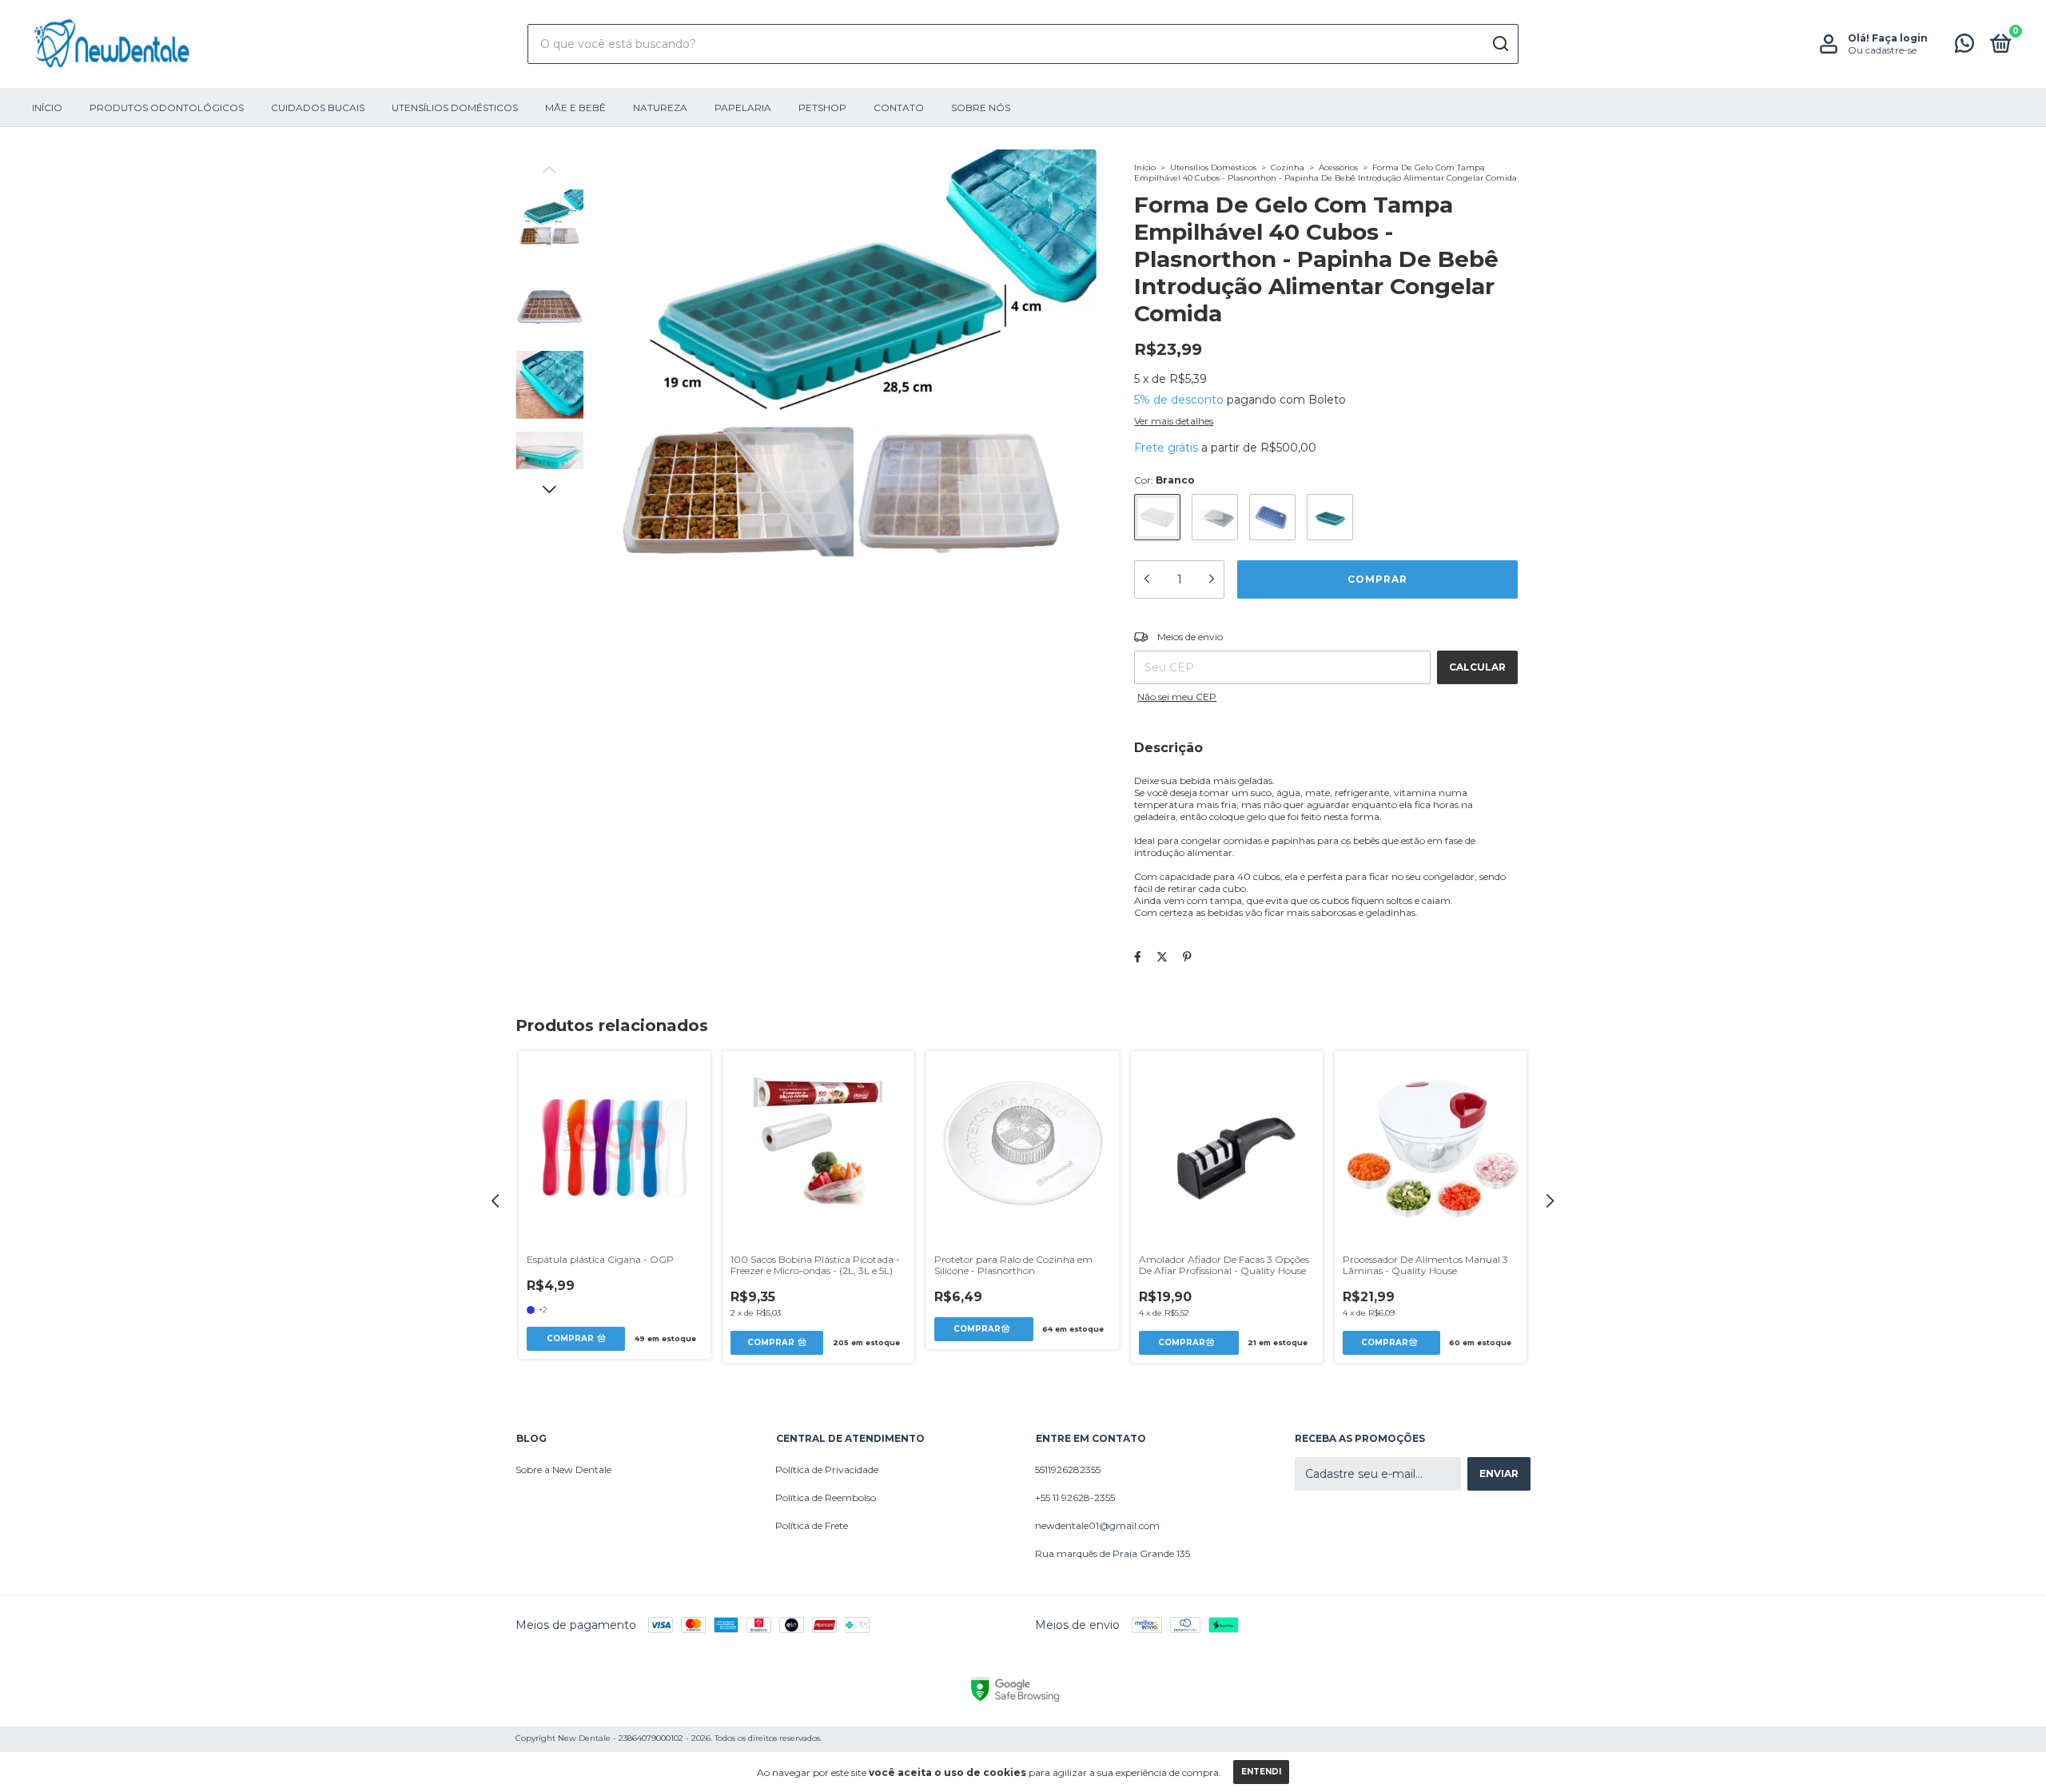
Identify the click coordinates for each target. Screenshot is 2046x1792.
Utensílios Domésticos (455, 108)
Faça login (1900, 38)
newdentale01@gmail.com (1097, 1525)
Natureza (660, 108)
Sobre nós (981, 108)
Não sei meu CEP (1177, 697)
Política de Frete (812, 1525)
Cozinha (1288, 167)
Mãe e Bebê (575, 108)
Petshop (822, 108)
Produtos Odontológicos (167, 108)
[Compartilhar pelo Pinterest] (1187, 957)
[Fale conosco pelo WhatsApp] (1964, 47)
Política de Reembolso (826, 1497)
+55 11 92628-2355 (1075, 1497)
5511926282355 (1068, 1469)
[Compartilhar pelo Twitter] (1162, 957)
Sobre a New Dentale (563, 1469)
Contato (899, 108)
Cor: (1164, 480)
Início (47, 108)
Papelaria (743, 108)
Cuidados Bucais (318, 108)
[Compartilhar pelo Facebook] (1138, 957)
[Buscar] (1500, 44)
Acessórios (1338, 167)
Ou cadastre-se (1882, 50)
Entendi (1261, 1772)
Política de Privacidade (827, 1469)
